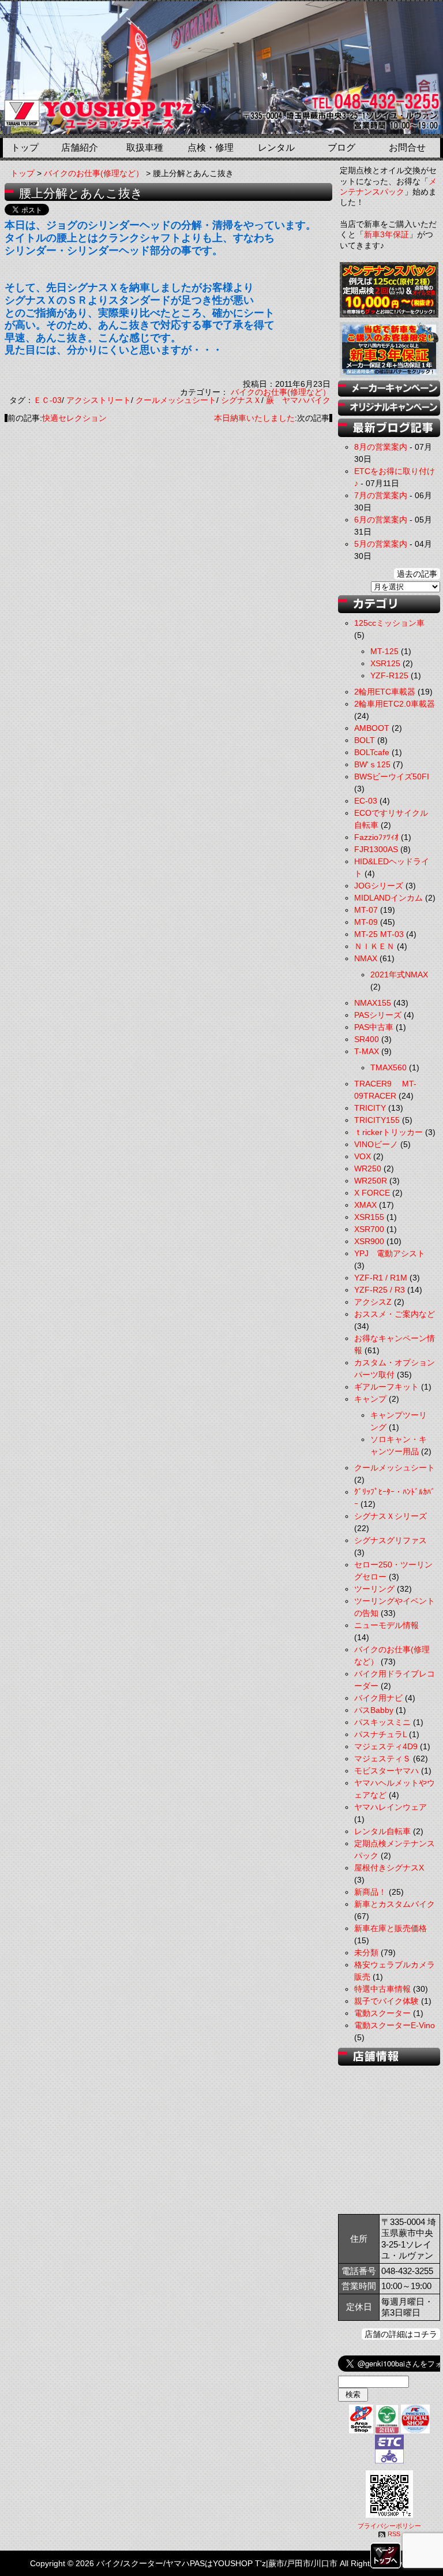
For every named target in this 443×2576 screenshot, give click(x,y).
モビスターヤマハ (386, 1771)
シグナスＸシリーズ (391, 1516)
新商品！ (370, 1892)
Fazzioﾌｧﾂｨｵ (376, 837)
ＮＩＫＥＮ (374, 946)
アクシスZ (373, 1302)
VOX (363, 1156)
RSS (394, 2534)
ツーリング (374, 1589)
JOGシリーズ (379, 886)
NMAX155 (373, 1003)
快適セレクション (74, 418)
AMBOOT (372, 728)
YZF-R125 (389, 675)
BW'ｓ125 (372, 764)
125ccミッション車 (389, 623)
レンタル (276, 148)
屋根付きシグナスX (389, 1868)
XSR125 (385, 663)
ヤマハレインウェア (391, 1807)
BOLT (365, 740)
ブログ (341, 148)
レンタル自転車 (382, 1831)
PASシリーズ (378, 1015)
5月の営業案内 (381, 544)
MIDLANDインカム (388, 898)
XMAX (365, 1205)
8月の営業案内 (381, 447)
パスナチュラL (380, 1734)
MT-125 (384, 651)
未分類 (366, 1952)
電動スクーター (382, 2013)
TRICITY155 (377, 1120)
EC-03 (366, 801)
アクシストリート (99, 400)
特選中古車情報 (382, 1989)
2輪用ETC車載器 (385, 692)
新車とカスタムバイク (395, 1904)
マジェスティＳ (382, 1759)
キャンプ (370, 1399)
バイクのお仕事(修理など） (94, 173)
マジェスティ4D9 (386, 1746)
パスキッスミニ (382, 1722)
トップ (25, 148)
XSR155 (369, 1217)
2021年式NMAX (399, 975)
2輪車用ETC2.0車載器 (395, 704)
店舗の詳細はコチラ (401, 2334)
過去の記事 (417, 574)
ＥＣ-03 (48, 400)
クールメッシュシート (176, 400)
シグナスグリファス (391, 1540)
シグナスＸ (241, 400)
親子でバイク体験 (386, 2001)
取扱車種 (145, 148)
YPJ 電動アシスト (390, 1253)
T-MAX (367, 1051)
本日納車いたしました (254, 418)
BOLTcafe (372, 752)
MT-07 (366, 910)
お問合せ (407, 148)
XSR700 (369, 1229)
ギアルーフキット (386, 1387)
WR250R (371, 1181)
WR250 (368, 1168)
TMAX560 (388, 1067)
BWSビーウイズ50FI (392, 776)
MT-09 (366, 922)
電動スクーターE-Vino (395, 2025)
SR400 (367, 1039)
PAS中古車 (374, 1027)
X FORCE (372, 1193)
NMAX (366, 958)
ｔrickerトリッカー (388, 1132)
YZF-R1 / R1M (381, 1278)
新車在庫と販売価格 (391, 1928)
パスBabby (374, 1710)
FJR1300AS (376, 849)
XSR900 (369, 1241)
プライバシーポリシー (389, 2526)
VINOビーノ (376, 1144)
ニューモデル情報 (386, 1625)
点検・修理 (211, 148)
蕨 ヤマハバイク (298, 400)
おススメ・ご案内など (395, 1314)
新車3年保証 (386, 234)
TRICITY (370, 1108)
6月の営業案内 (381, 520)
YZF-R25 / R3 (380, 1290)
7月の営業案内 (381, 495)
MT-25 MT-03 (379, 934)
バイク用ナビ (378, 1698)
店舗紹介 (80, 148)
